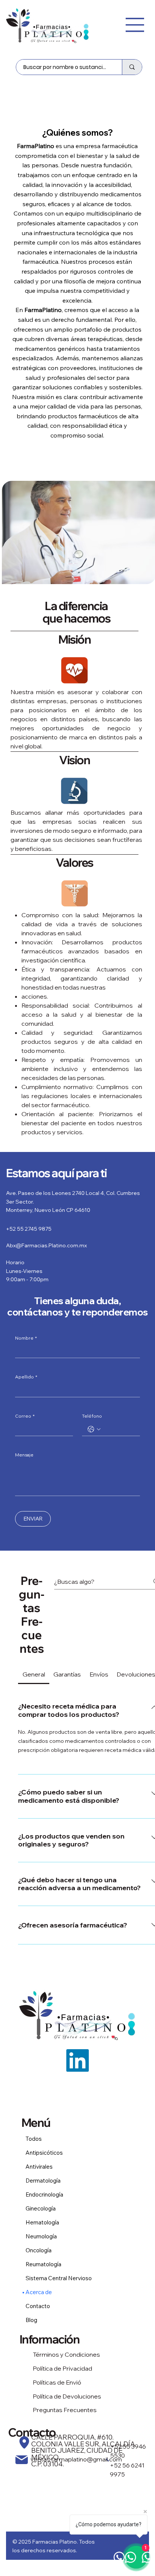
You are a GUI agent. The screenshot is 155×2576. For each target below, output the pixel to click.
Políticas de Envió (57, 2382)
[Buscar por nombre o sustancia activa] (132, 67)
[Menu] (135, 25)
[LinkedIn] (77, 2060)
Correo (25, 1416)
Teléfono (92, 1416)
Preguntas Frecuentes (65, 2410)
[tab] (34, 1674)
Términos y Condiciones (66, 2354)
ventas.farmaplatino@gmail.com (76, 2459)
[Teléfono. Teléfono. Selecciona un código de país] (94, 1429)
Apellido (26, 1377)
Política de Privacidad (62, 2368)
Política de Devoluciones (67, 2396)
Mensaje (24, 1455)
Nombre (26, 1338)
